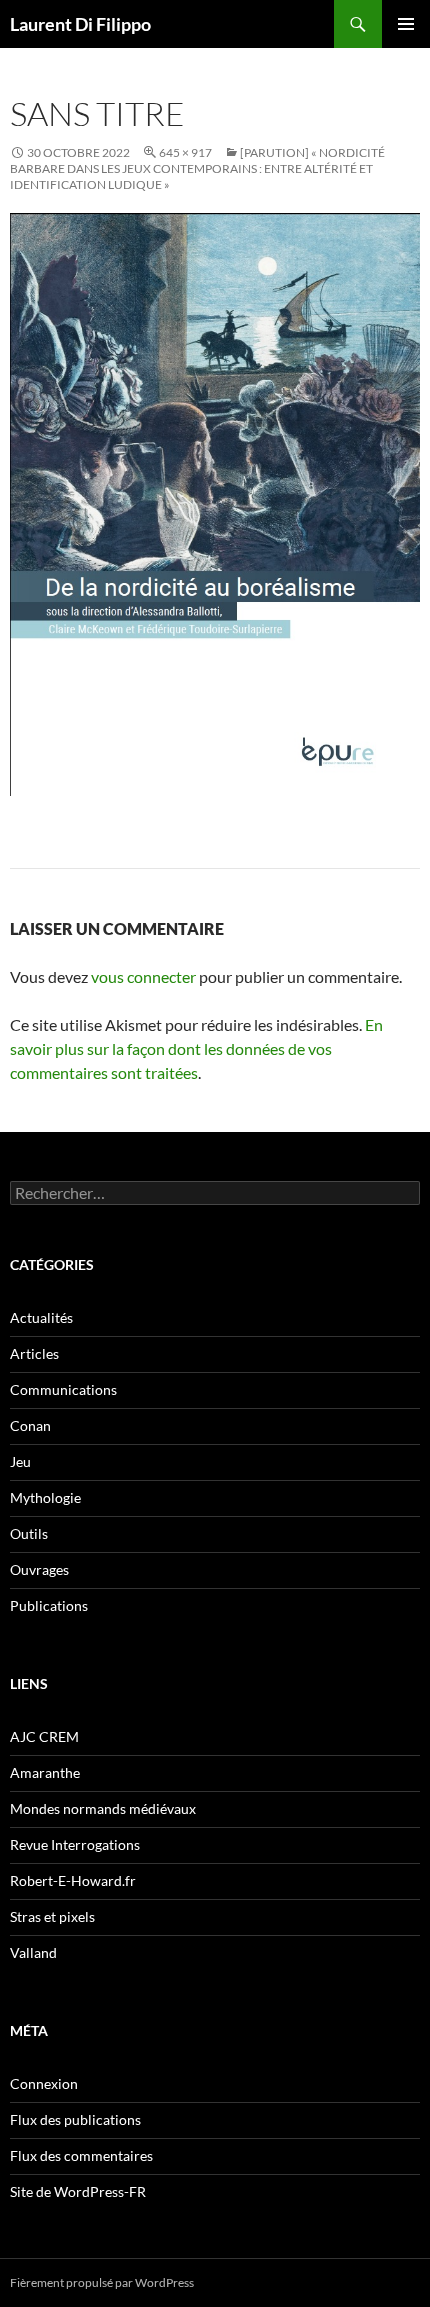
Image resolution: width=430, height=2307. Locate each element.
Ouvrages (39, 1569)
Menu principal (406, 24)
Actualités (41, 1317)
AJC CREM (44, 1736)
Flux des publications (75, 2119)
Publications (49, 1605)
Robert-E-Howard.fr (73, 1880)
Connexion (44, 2083)
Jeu (20, 1461)
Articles (34, 1353)
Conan (30, 1425)
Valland (33, 1952)
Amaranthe (45, 1772)
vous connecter (143, 976)
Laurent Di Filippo (80, 24)
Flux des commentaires (81, 2155)
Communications (63, 1389)
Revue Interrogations (75, 1844)
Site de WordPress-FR (78, 2191)
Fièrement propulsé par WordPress (102, 2282)
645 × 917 (185, 152)
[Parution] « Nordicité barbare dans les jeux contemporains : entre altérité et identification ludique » (197, 168)
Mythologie (45, 1497)
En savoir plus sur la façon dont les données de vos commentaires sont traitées (196, 1048)
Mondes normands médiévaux (103, 1808)
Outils (29, 1533)
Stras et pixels (52, 1916)
